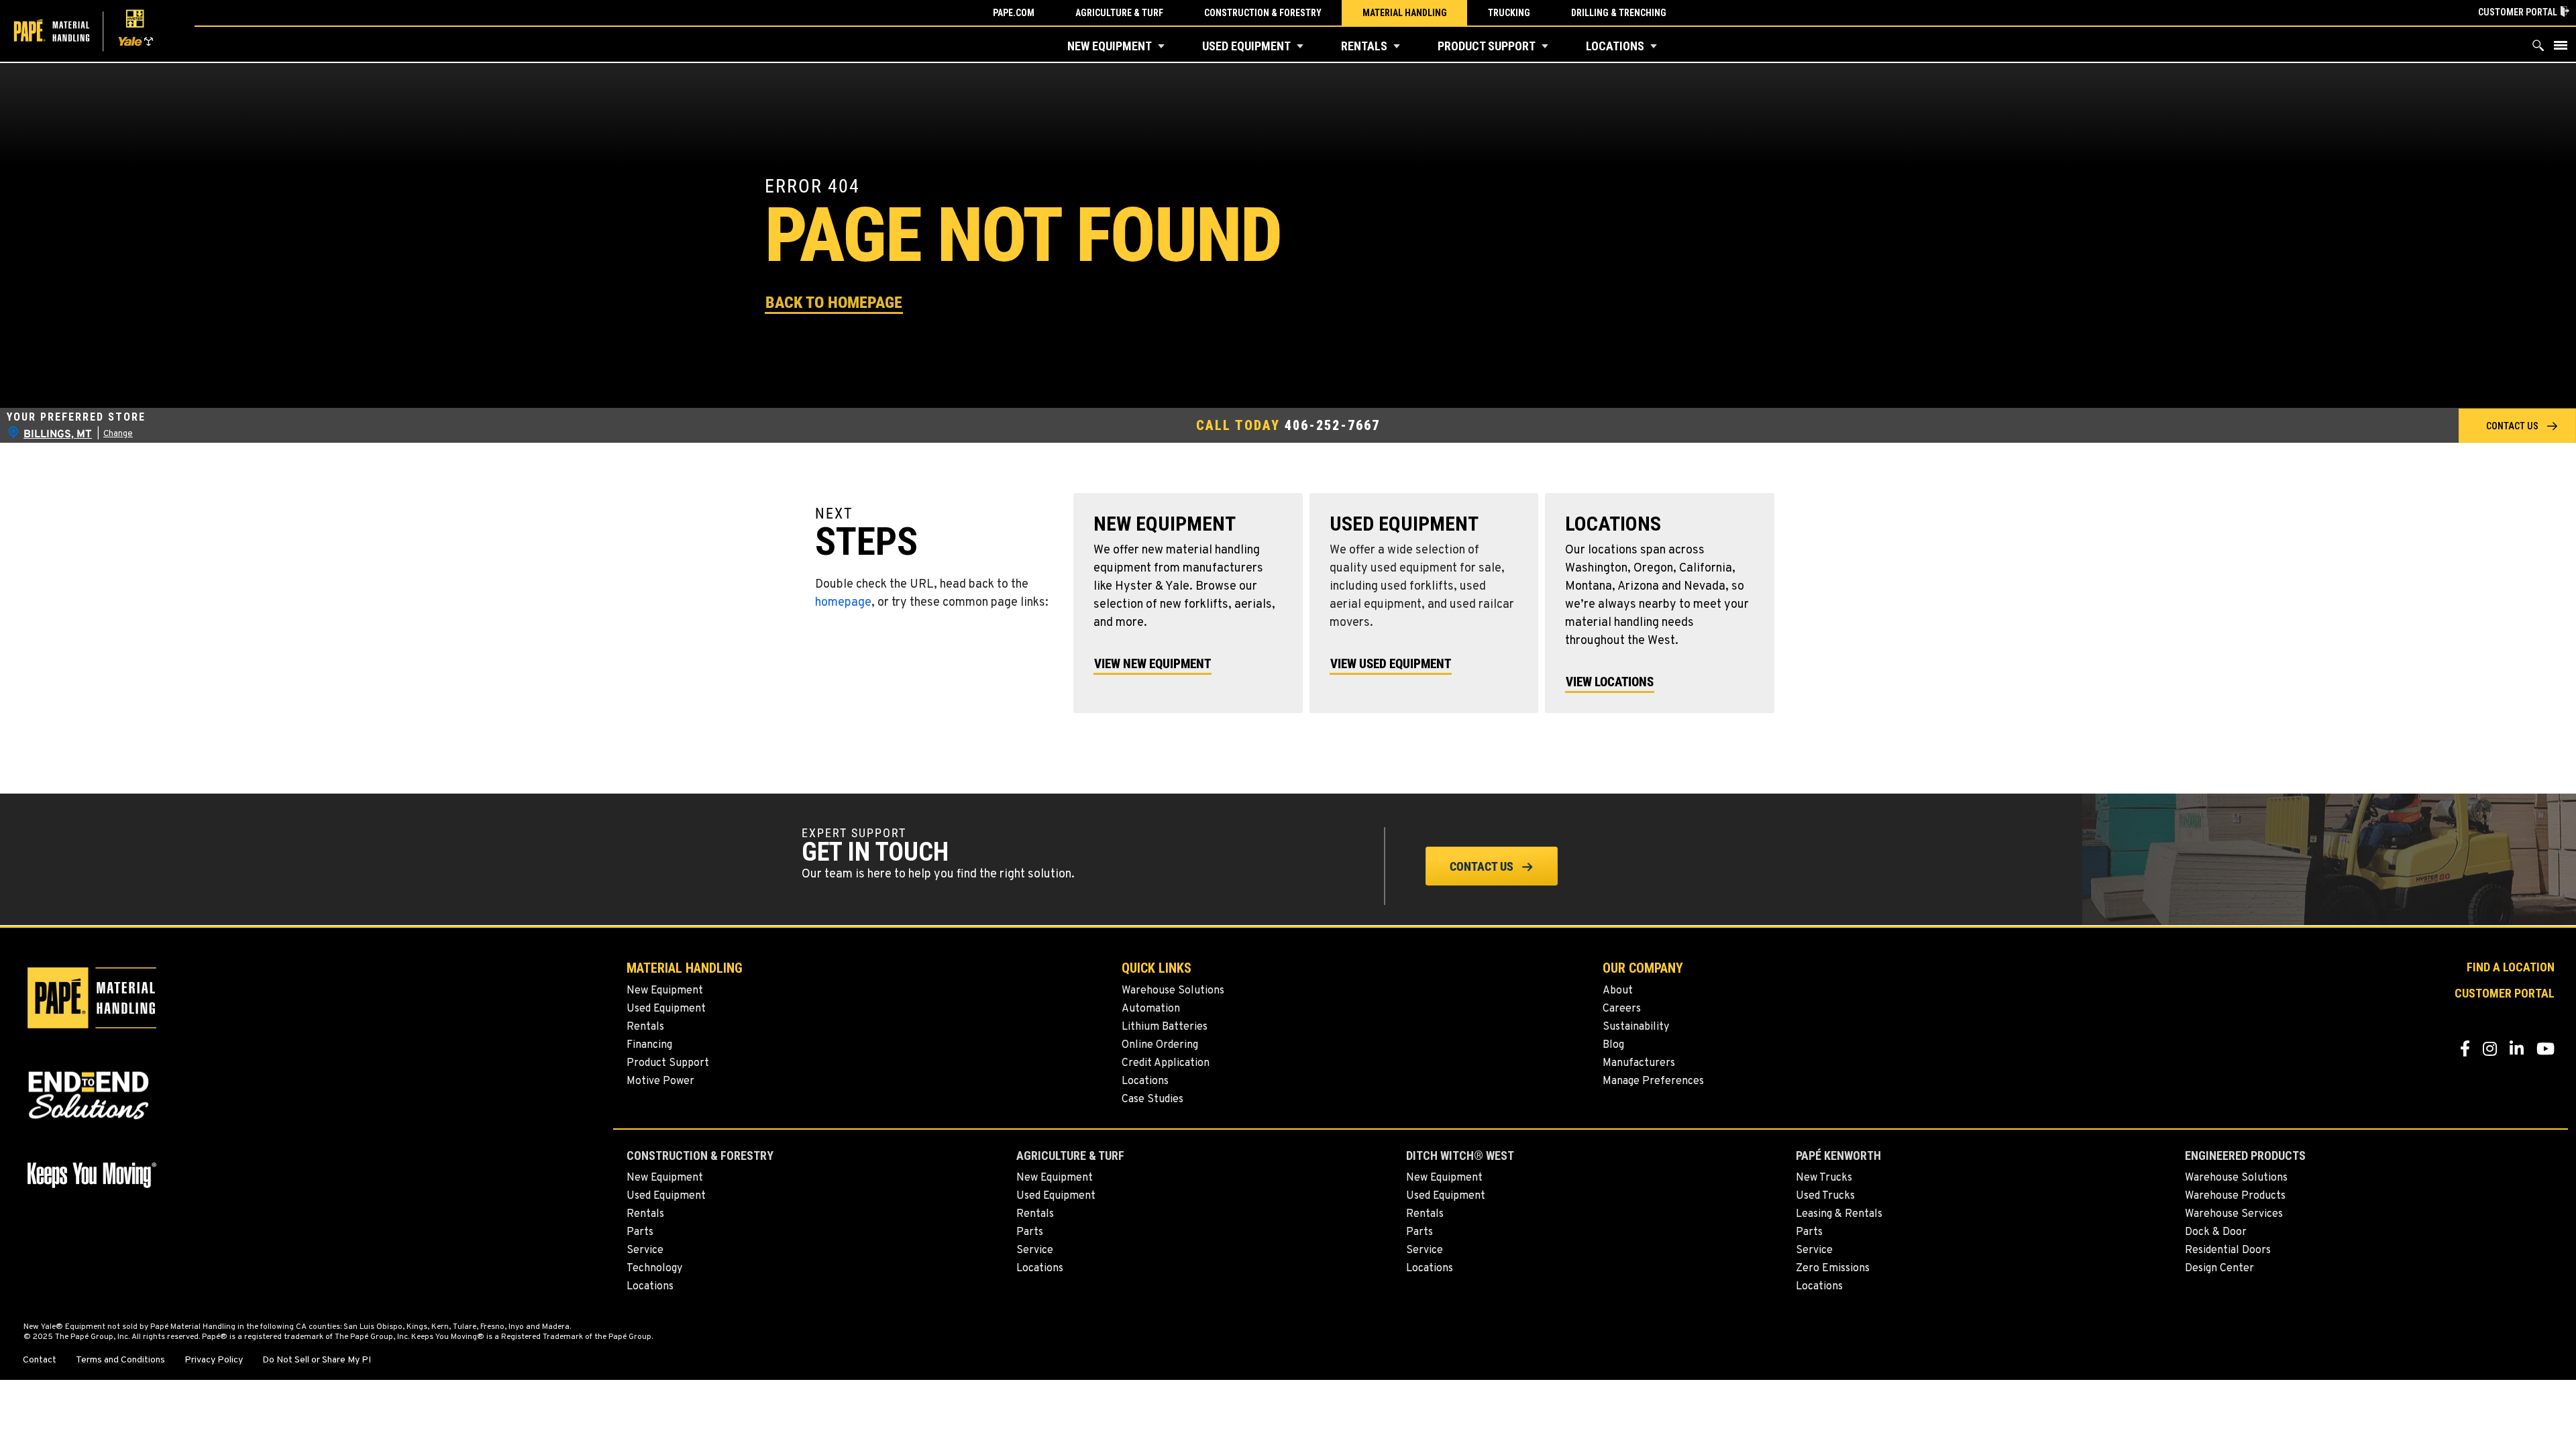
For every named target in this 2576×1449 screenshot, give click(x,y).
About (1618, 991)
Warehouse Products (2235, 1196)
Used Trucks (1825, 1196)
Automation (1151, 1009)
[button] (1161, 46)
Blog (1613, 1045)
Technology (654, 1269)
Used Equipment (1246, 46)
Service (645, 1250)
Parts (640, 1232)
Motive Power (660, 1081)
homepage (843, 603)
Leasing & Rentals (1839, 1214)
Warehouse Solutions (1173, 991)
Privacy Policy (214, 1360)
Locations (1615, 46)
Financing (649, 1045)
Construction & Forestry (1263, 13)
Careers (1622, 1009)
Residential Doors (2228, 1250)
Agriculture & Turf (1119, 13)
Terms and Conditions (120, 1360)
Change (118, 434)
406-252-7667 (1332, 425)
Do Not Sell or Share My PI (317, 1360)
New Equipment (1110, 46)
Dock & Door (2216, 1232)
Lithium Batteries (1165, 1027)
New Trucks (1824, 1178)
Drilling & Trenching (1619, 13)
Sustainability (1636, 1027)
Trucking (1509, 13)
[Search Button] (2538, 49)
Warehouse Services (2234, 1214)
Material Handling (1405, 13)
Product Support (1487, 46)
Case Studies (1152, 1099)
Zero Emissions (1833, 1269)
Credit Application (1166, 1063)
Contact (40, 1360)
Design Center (2219, 1269)
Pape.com (1014, 13)
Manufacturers (1639, 1063)
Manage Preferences (1653, 1081)
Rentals (1364, 46)
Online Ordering (1160, 1045)
